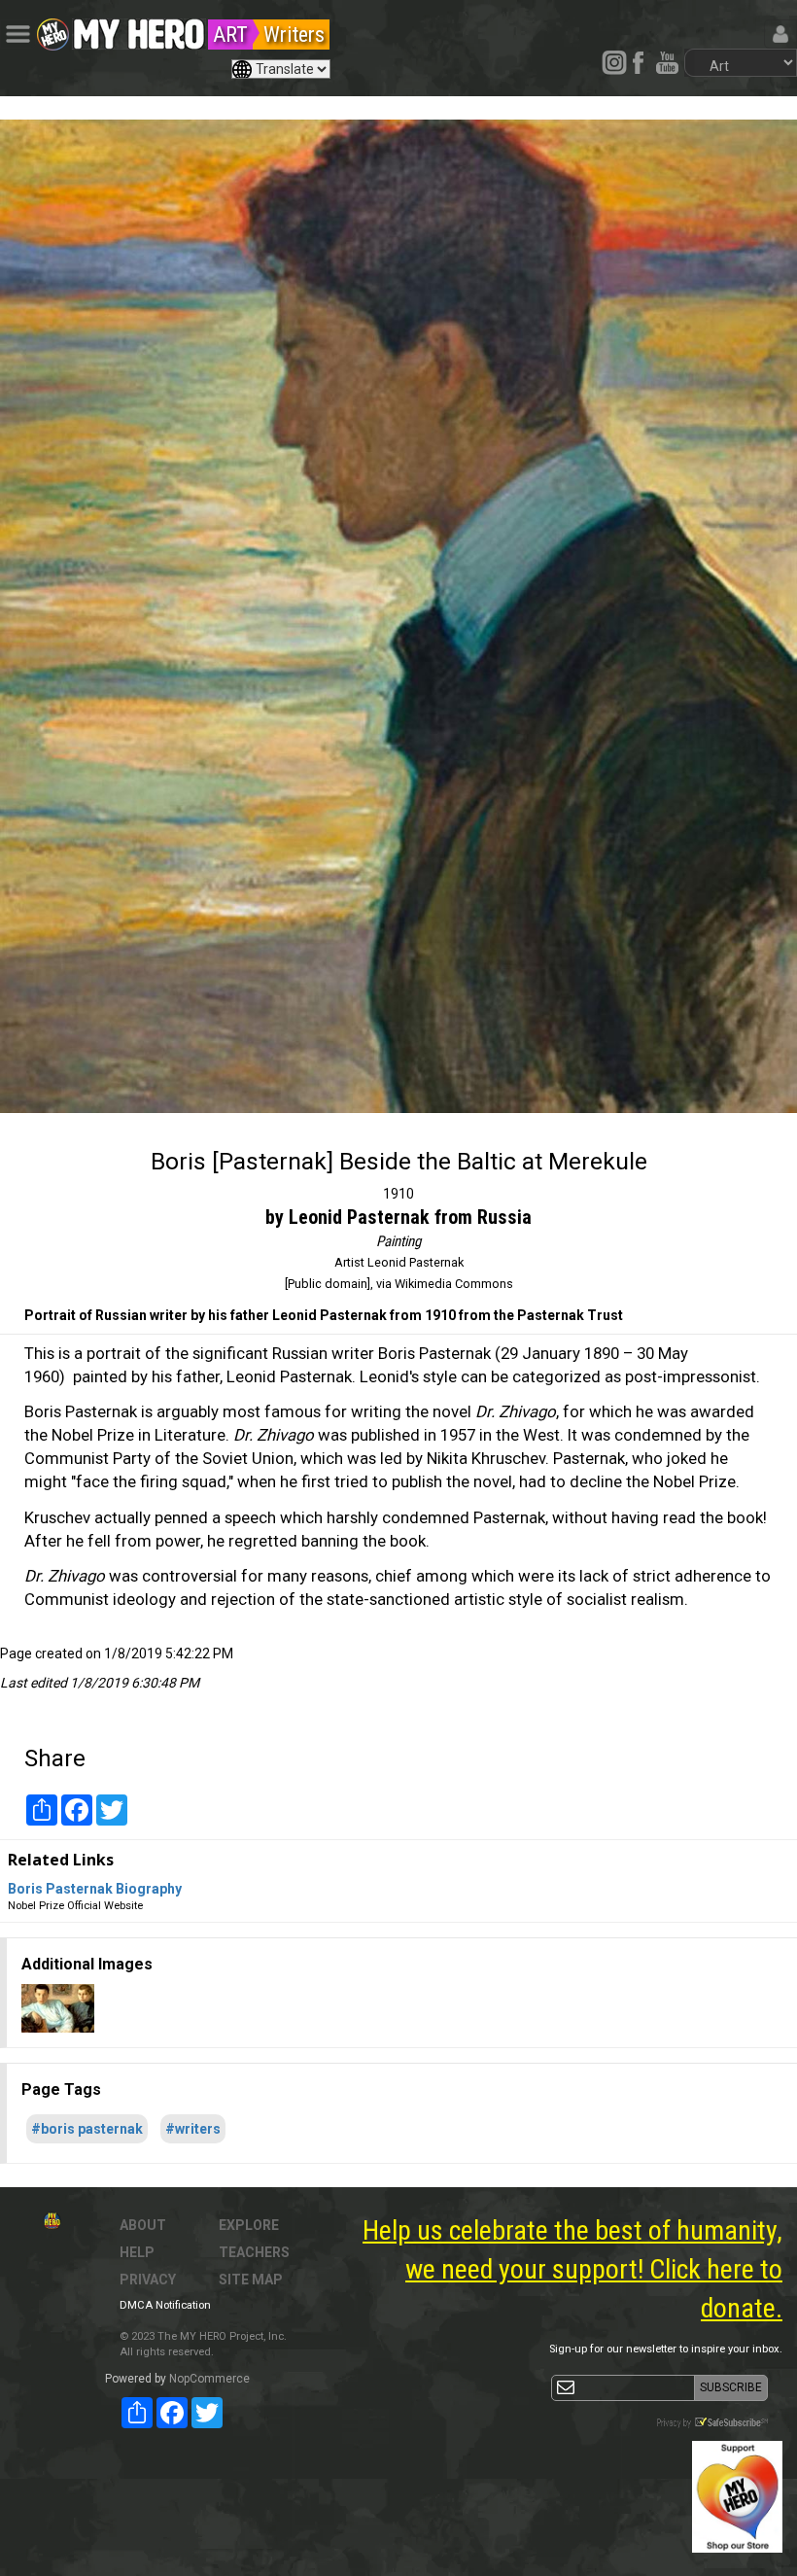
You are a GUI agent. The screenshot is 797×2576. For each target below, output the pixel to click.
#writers (193, 2129)
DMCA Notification (165, 2305)
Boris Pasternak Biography (95, 1889)
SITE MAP (251, 2280)
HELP (137, 2252)
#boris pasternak (87, 2129)
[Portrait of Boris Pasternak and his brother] (58, 2007)
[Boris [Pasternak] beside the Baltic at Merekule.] (398, 616)
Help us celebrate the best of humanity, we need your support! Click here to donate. (572, 2269)
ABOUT (143, 2225)
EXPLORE (249, 2225)
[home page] (139, 29)
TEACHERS (254, 2252)
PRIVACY (148, 2280)
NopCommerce (209, 2379)
